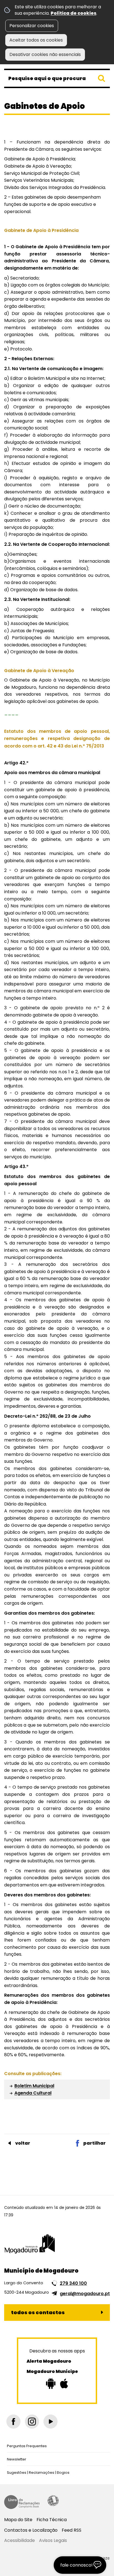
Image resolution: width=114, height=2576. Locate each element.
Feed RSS (72, 2530)
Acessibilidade (53, 2501)
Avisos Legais (53, 2540)
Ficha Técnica (52, 2520)
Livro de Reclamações (22, 2502)
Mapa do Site (18, 2520)
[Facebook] (13, 2422)
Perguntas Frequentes (27, 2446)
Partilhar (94, 2143)
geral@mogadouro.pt (85, 2294)
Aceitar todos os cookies (36, 40)
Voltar (23, 2143)
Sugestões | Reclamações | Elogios (38, 2473)
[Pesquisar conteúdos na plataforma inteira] (102, 78)
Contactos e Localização (31, 2530)
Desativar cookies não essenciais (45, 54)
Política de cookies (73, 13)
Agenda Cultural (33, 2093)
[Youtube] (50, 2422)
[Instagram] (32, 2422)
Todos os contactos (38, 2312)
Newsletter (17, 2459)
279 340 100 (73, 2283)
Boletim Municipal (34, 2086)
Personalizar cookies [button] (32, 26)
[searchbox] (57, 78)
